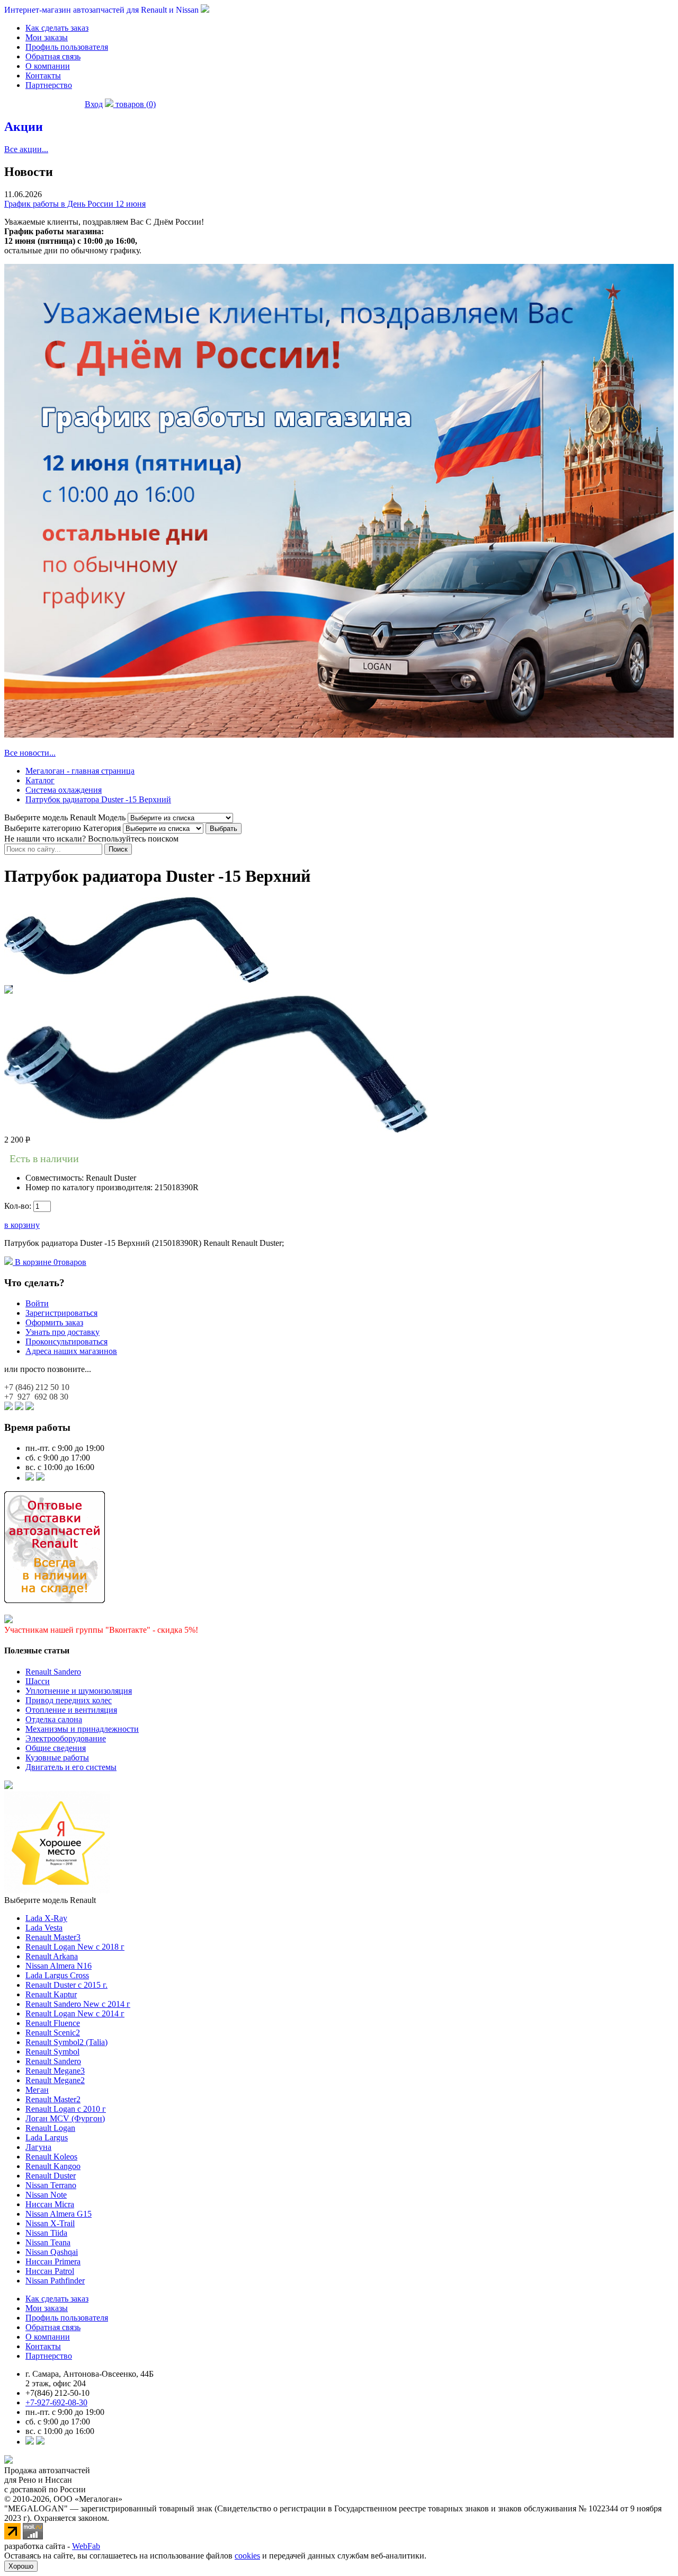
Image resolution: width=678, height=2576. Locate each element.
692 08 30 (36, 1397)
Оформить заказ (54, 1322)
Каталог (40, 780)
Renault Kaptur (51, 1994)
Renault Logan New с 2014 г (75, 2013)
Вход (94, 104)
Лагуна (38, 2147)
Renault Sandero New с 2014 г (78, 2004)
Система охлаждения (64, 790)
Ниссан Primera (53, 2261)
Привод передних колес (69, 1700)
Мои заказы (47, 37)
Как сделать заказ (57, 28)
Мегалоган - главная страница (80, 771)
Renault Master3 (53, 1937)
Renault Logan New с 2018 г (75, 1947)
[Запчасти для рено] (40, 1478)
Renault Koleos (51, 2157)
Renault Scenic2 (53, 2033)
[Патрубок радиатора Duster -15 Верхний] (137, 980)
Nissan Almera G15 (59, 2214)
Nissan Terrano (51, 2185)
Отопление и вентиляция (71, 1710)
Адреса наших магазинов (71, 1351)
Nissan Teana (48, 2242)
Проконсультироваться (66, 1342)
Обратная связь (53, 56)
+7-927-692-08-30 (56, 2402)
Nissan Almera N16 (59, 1966)
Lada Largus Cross (57, 1975)
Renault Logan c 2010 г (66, 2109)
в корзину (22, 1225)
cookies (247, 2556)
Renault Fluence (53, 2023)
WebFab (86, 2546)
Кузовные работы (57, 1758)
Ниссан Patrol (50, 2271)
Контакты (43, 76)
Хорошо (21, 2566)
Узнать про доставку (63, 1332)
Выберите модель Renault (50, 1900)
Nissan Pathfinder (55, 2281)
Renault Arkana (52, 1956)
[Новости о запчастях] (30, 1478)
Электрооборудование (66, 1738)
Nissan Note (46, 2195)
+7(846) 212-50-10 (57, 2393)
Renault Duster (51, 2176)
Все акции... (26, 149)
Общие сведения (56, 1748)
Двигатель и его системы (71, 1767)
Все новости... (30, 753)
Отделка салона (54, 1719)
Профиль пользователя (67, 47)
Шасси (38, 1681)
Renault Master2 (53, 2099)
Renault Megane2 (55, 2080)
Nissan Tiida (46, 2233)
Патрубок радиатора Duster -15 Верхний (98, 799)
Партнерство (49, 85)
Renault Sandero (53, 1672)
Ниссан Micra (50, 2204)
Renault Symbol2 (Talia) (66, 2042)
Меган (37, 2090)
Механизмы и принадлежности (82, 1729)
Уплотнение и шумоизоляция (79, 1691)
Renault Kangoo (53, 2166)
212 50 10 (37, 1387)
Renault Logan (50, 2128)
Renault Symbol (52, 2052)
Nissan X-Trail (50, 2223)
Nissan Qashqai (52, 2252)
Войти (37, 1303)
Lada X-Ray (46, 1918)
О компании (48, 66)
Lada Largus (47, 2137)
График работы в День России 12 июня (75, 204)
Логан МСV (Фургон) (65, 2118)
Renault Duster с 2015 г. (66, 1985)
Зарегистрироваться (61, 1313)
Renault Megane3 (55, 2071)
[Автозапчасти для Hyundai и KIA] (8, 1786)
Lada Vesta (44, 1928)
